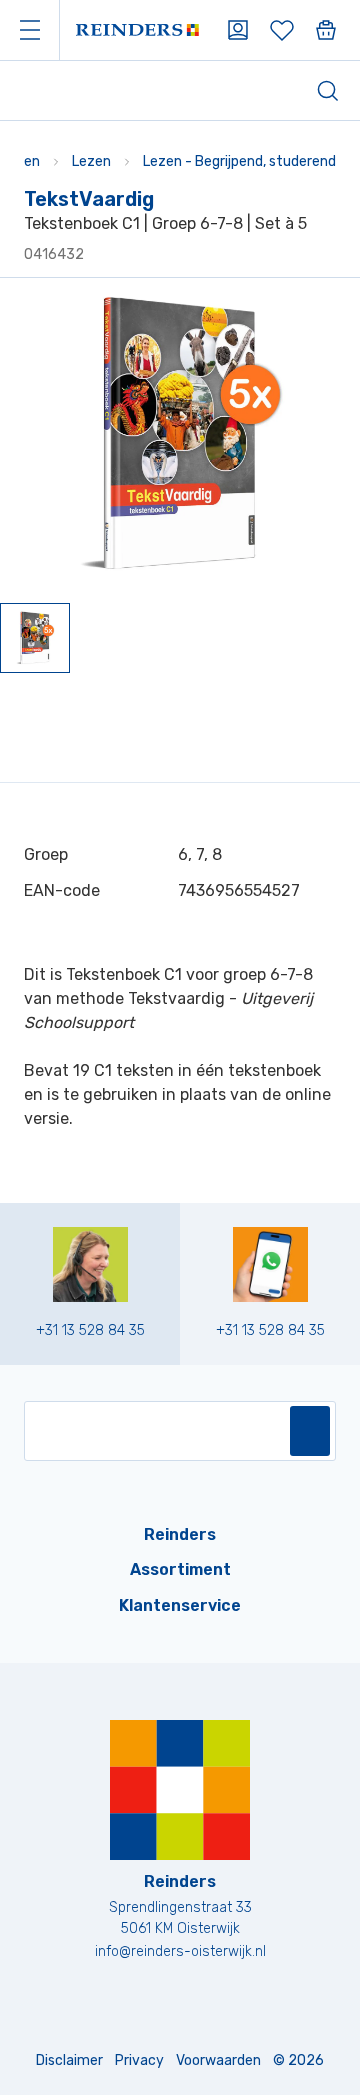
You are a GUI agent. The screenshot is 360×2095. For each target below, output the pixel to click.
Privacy (139, 2060)
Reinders (180, 1534)
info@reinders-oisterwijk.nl (180, 1951)
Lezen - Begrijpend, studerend (239, 161)
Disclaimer (69, 2060)
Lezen (91, 161)
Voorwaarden (218, 2060)
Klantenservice (180, 1605)
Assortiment (180, 1569)
